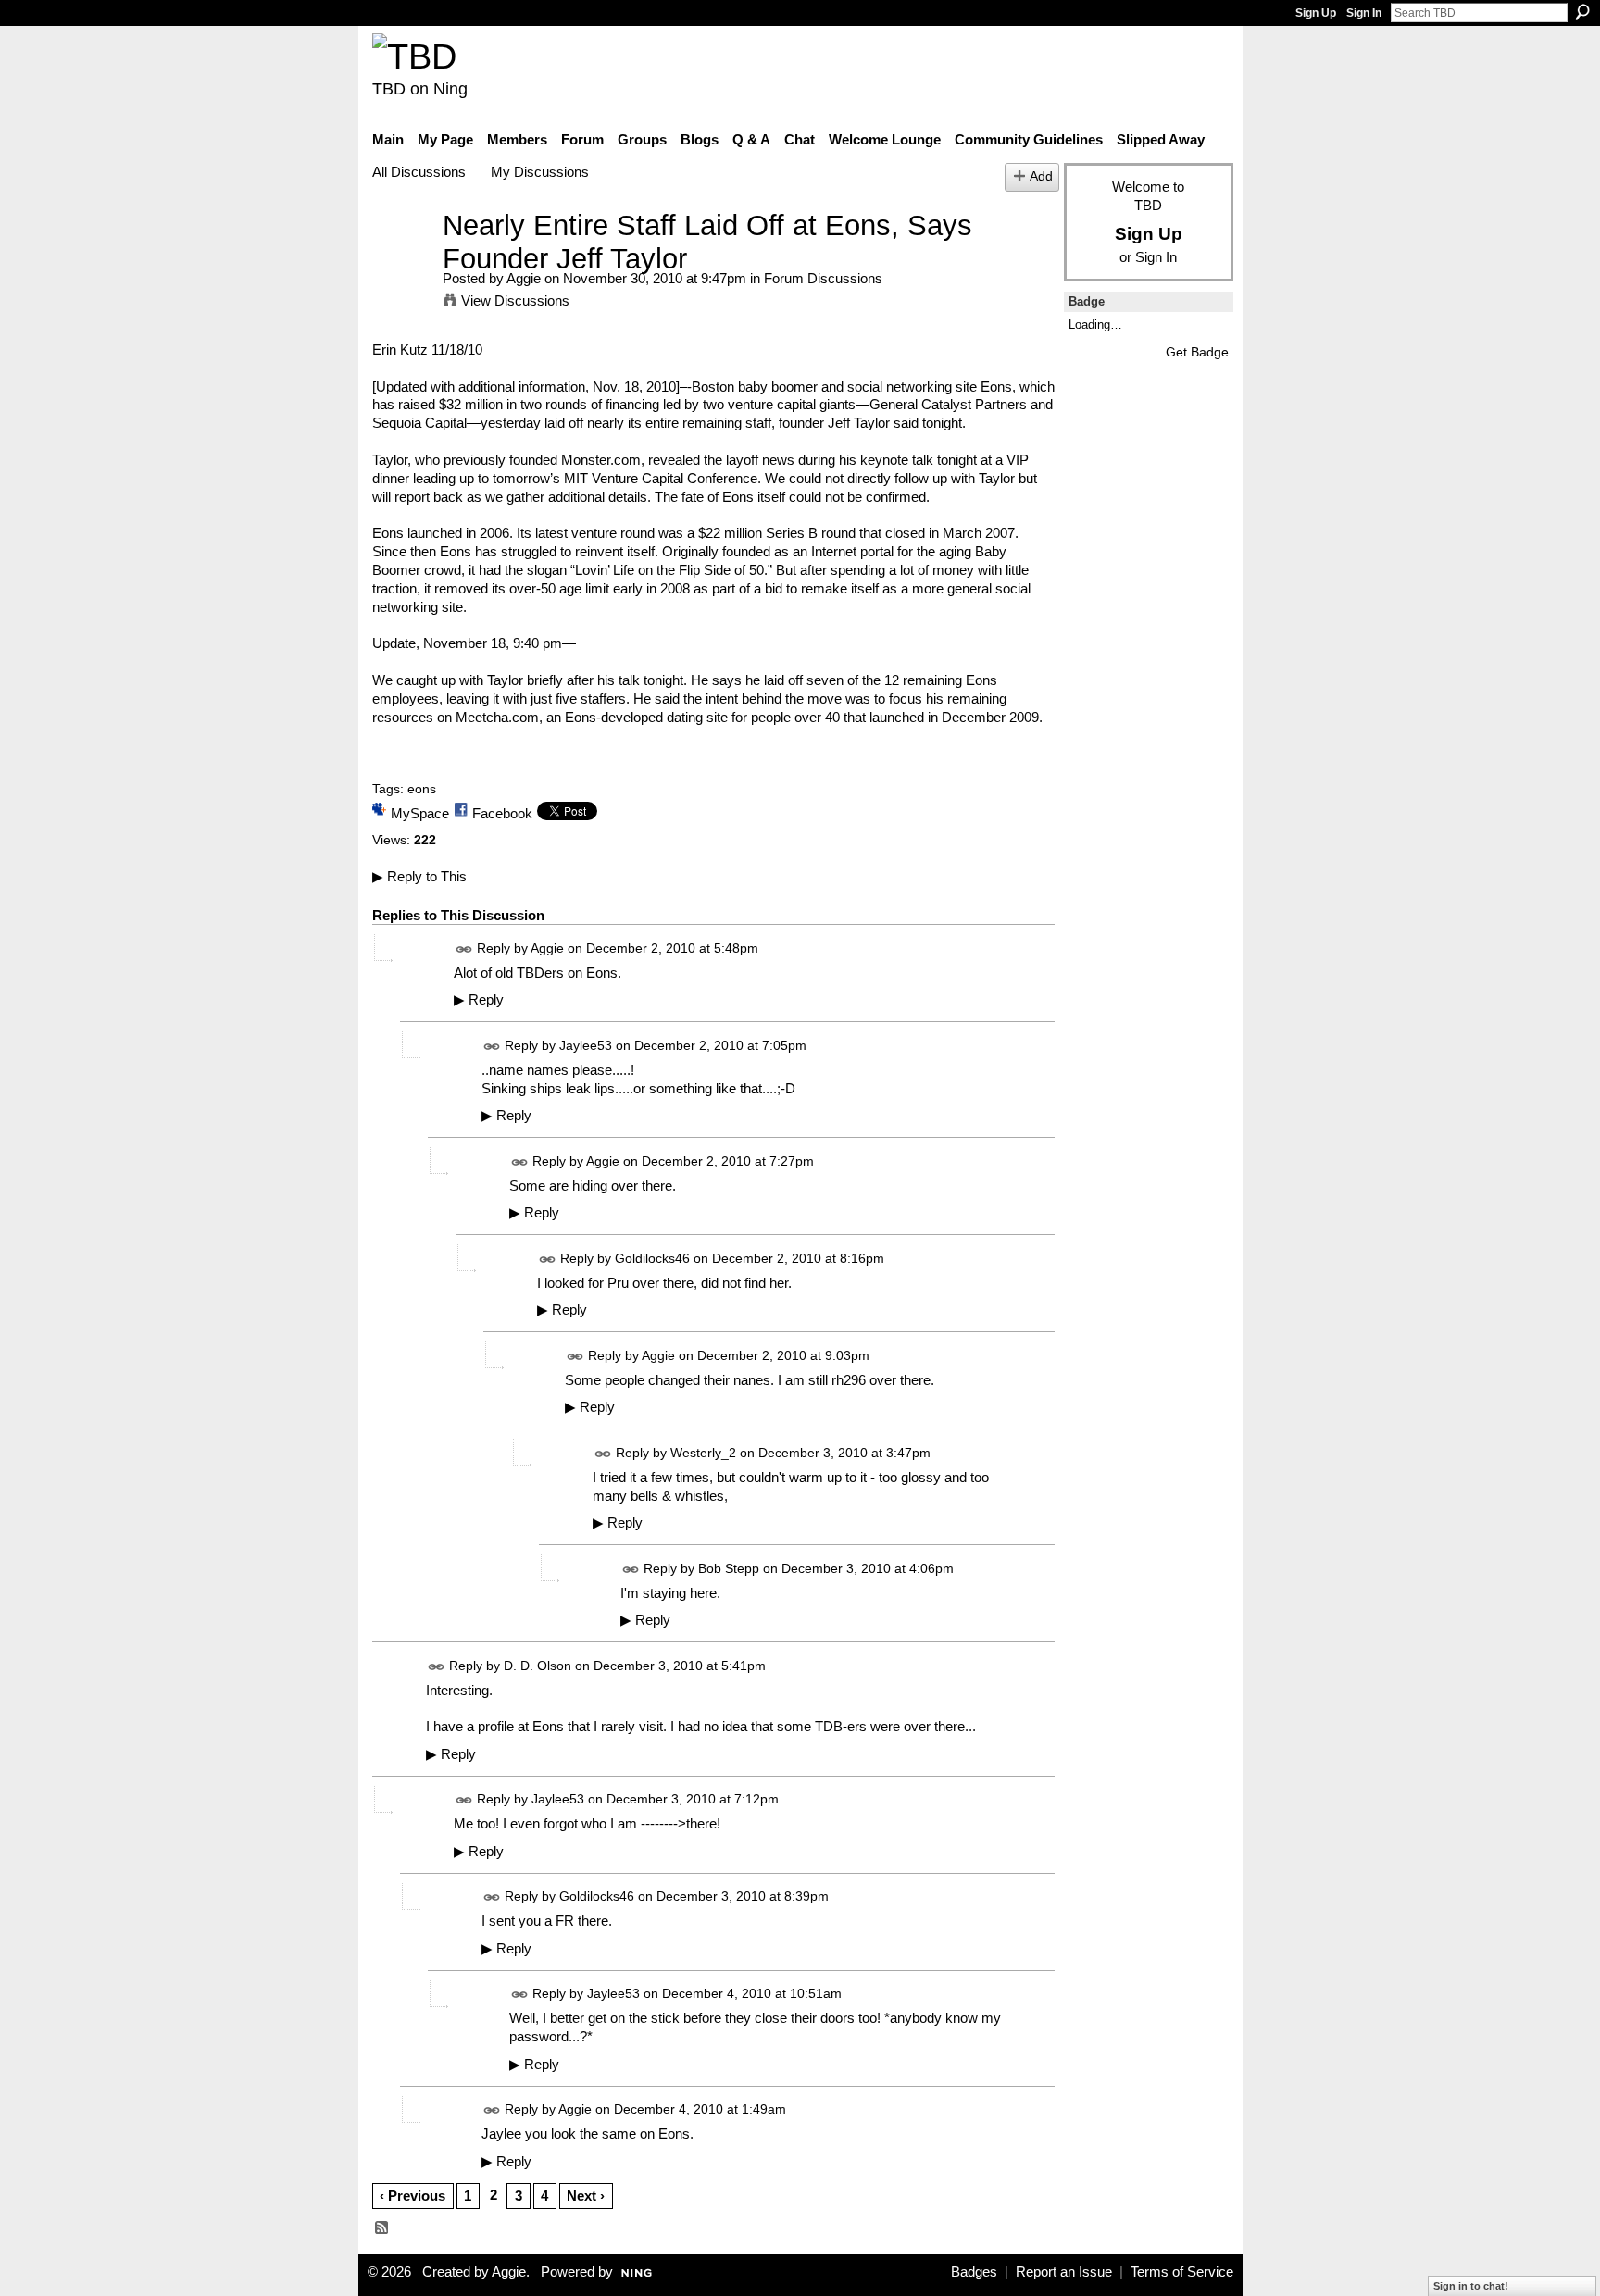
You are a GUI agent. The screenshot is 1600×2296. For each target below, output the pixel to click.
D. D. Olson (537, 1666)
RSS (382, 2228)
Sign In (1364, 13)
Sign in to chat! (1471, 2286)
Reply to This (419, 876)
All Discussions (419, 172)
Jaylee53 (586, 1045)
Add (1041, 176)
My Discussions (540, 172)
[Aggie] (402, 260)
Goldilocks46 (652, 1258)
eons (422, 789)
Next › (586, 2196)
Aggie (524, 278)
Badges (974, 2272)
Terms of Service (1182, 2272)
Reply (479, 1000)
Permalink (464, 949)
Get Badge (1197, 352)
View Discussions (515, 300)
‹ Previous (412, 2196)
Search (1582, 12)
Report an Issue (1064, 2272)
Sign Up (1316, 13)
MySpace (420, 813)
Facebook (502, 813)
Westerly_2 (703, 1453)
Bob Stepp (729, 1568)
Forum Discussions (823, 278)
